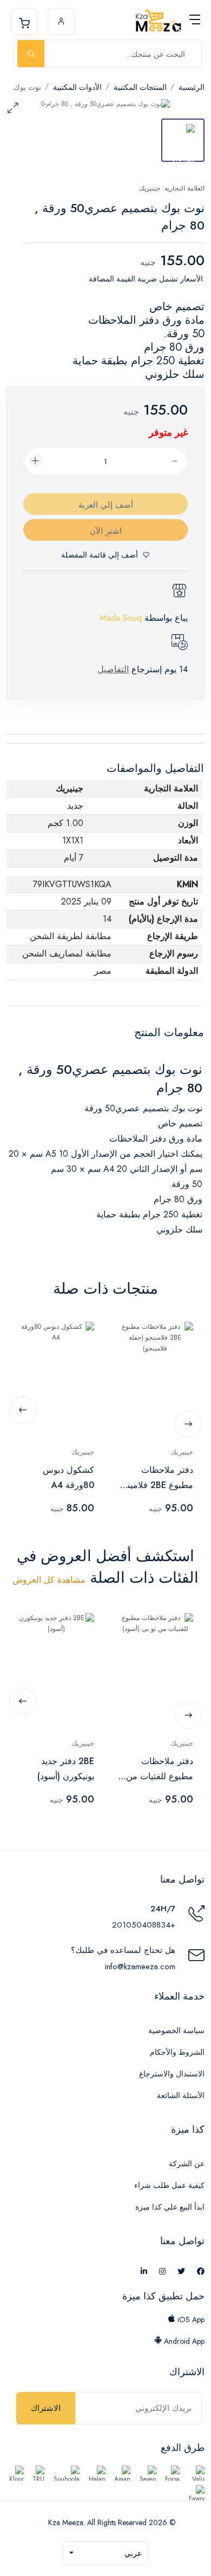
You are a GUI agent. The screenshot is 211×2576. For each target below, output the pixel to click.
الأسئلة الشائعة (181, 2095)
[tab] (183, 140)
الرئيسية (192, 87)
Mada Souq (121, 618)
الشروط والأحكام (177, 2052)
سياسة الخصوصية (176, 2030)
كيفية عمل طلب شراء (169, 2185)
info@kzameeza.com (140, 1967)
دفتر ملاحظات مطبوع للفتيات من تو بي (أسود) (155, 1769)
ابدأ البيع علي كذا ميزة (170, 2207)
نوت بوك (27, 87)
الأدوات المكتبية (77, 87)
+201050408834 (144, 1925)
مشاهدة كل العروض (49, 1580)
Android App (183, 2341)
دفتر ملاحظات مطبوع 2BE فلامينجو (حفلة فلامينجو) (156, 1478)
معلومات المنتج (169, 1033)
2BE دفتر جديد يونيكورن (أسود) (66, 1769)
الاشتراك (46, 2408)
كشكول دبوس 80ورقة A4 (68, 1477)
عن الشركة (187, 2164)
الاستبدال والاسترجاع (172, 2074)
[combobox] (105, 2553)
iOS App (190, 2319)
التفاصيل (113, 669)
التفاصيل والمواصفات (155, 768)
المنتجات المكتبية (140, 87)
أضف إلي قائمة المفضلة (100, 555)
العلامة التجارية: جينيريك (172, 188)
